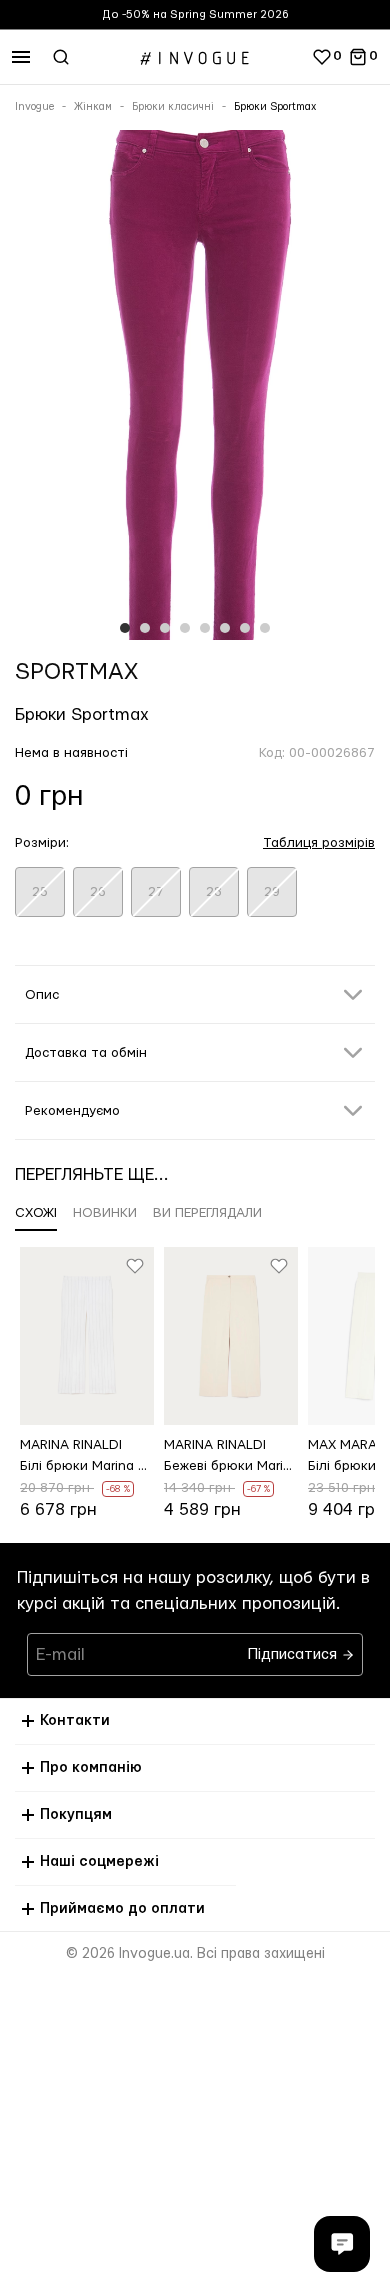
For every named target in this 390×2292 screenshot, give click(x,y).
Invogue (34, 107)
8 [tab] (265, 628)
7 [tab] (245, 628)
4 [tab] (185, 628)
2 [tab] (145, 628)
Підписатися (294, 1649)
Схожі (36, 1213)
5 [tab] (205, 628)
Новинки (105, 1213)
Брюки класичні (173, 107)
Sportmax (76, 672)
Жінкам (93, 107)
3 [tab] (165, 628)
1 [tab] (125, 628)
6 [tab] (225, 628)
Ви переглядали (207, 1213)
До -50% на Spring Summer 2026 (195, 14)
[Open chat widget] (342, 2244)
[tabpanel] (195, 389)
